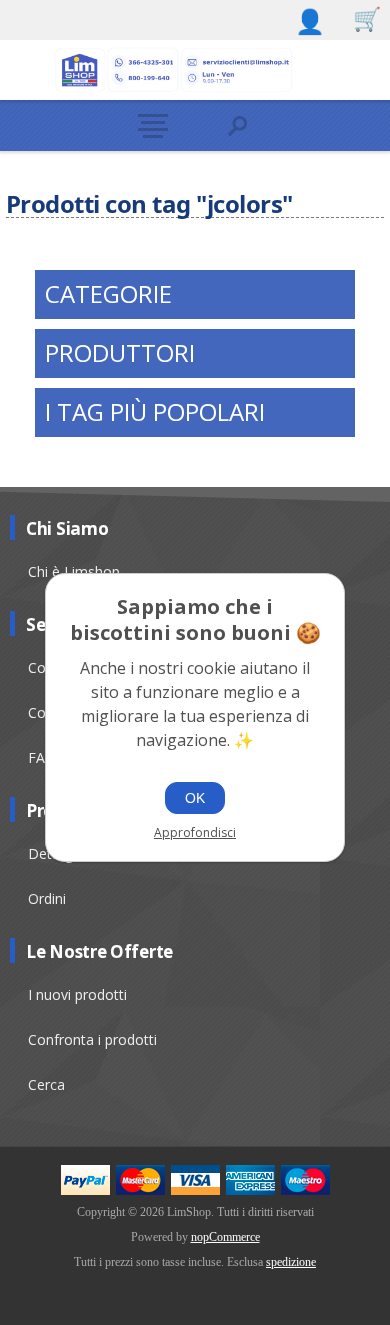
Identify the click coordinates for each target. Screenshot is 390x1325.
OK (195, 798)
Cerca (46, 1084)
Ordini (47, 898)
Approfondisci (195, 832)
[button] (152, 125)
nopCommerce (225, 1237)
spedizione (291, 1262)
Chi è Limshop (74, 571)
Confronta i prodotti (92, 1039)
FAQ (42, 757)
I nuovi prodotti (77, 994)
